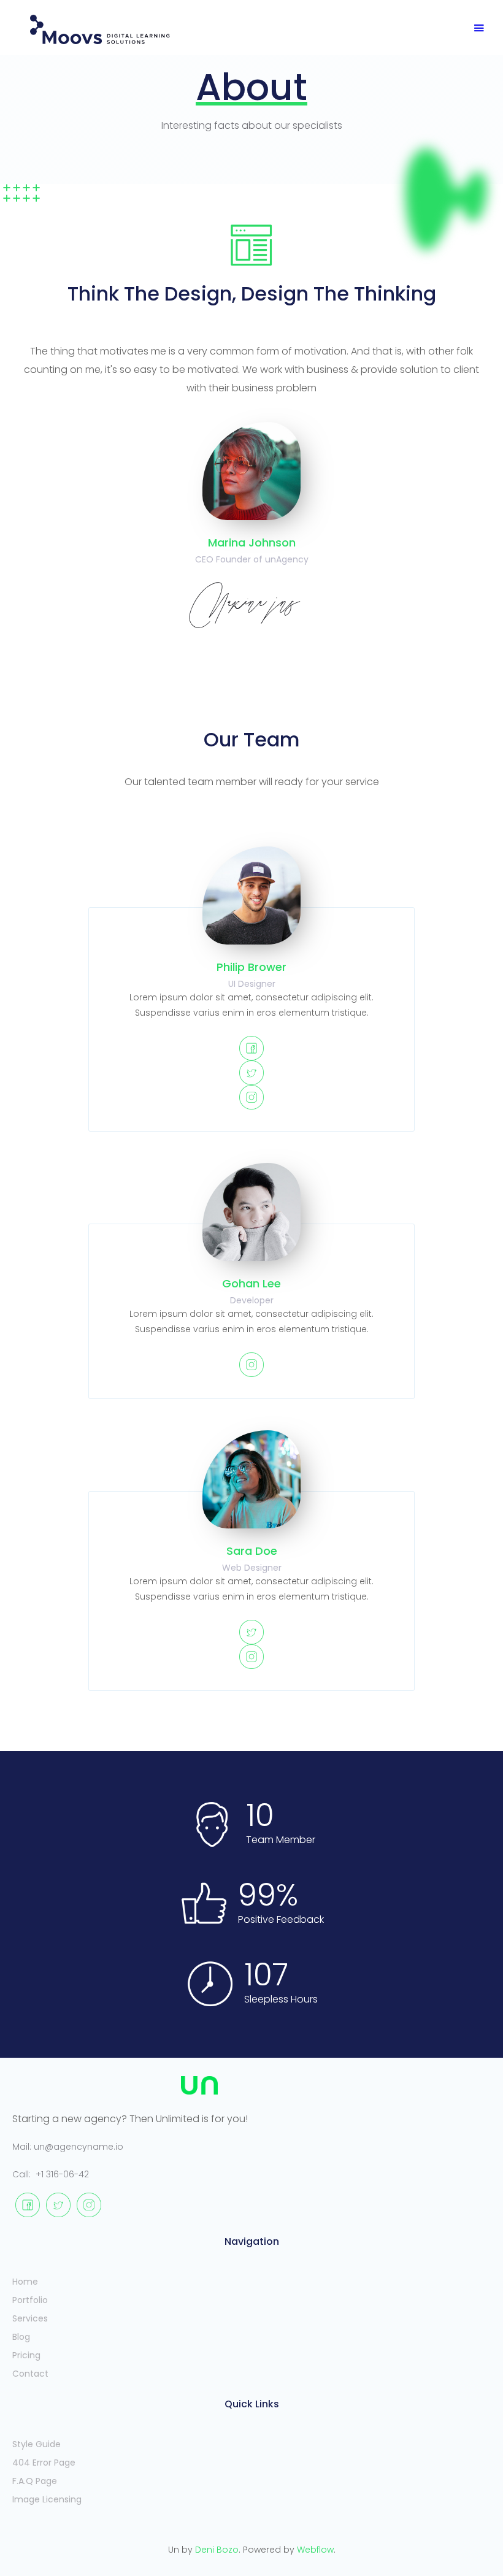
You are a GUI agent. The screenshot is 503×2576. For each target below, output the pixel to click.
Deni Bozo (217, 2550)
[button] (479, 29)
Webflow (315, 2550)
